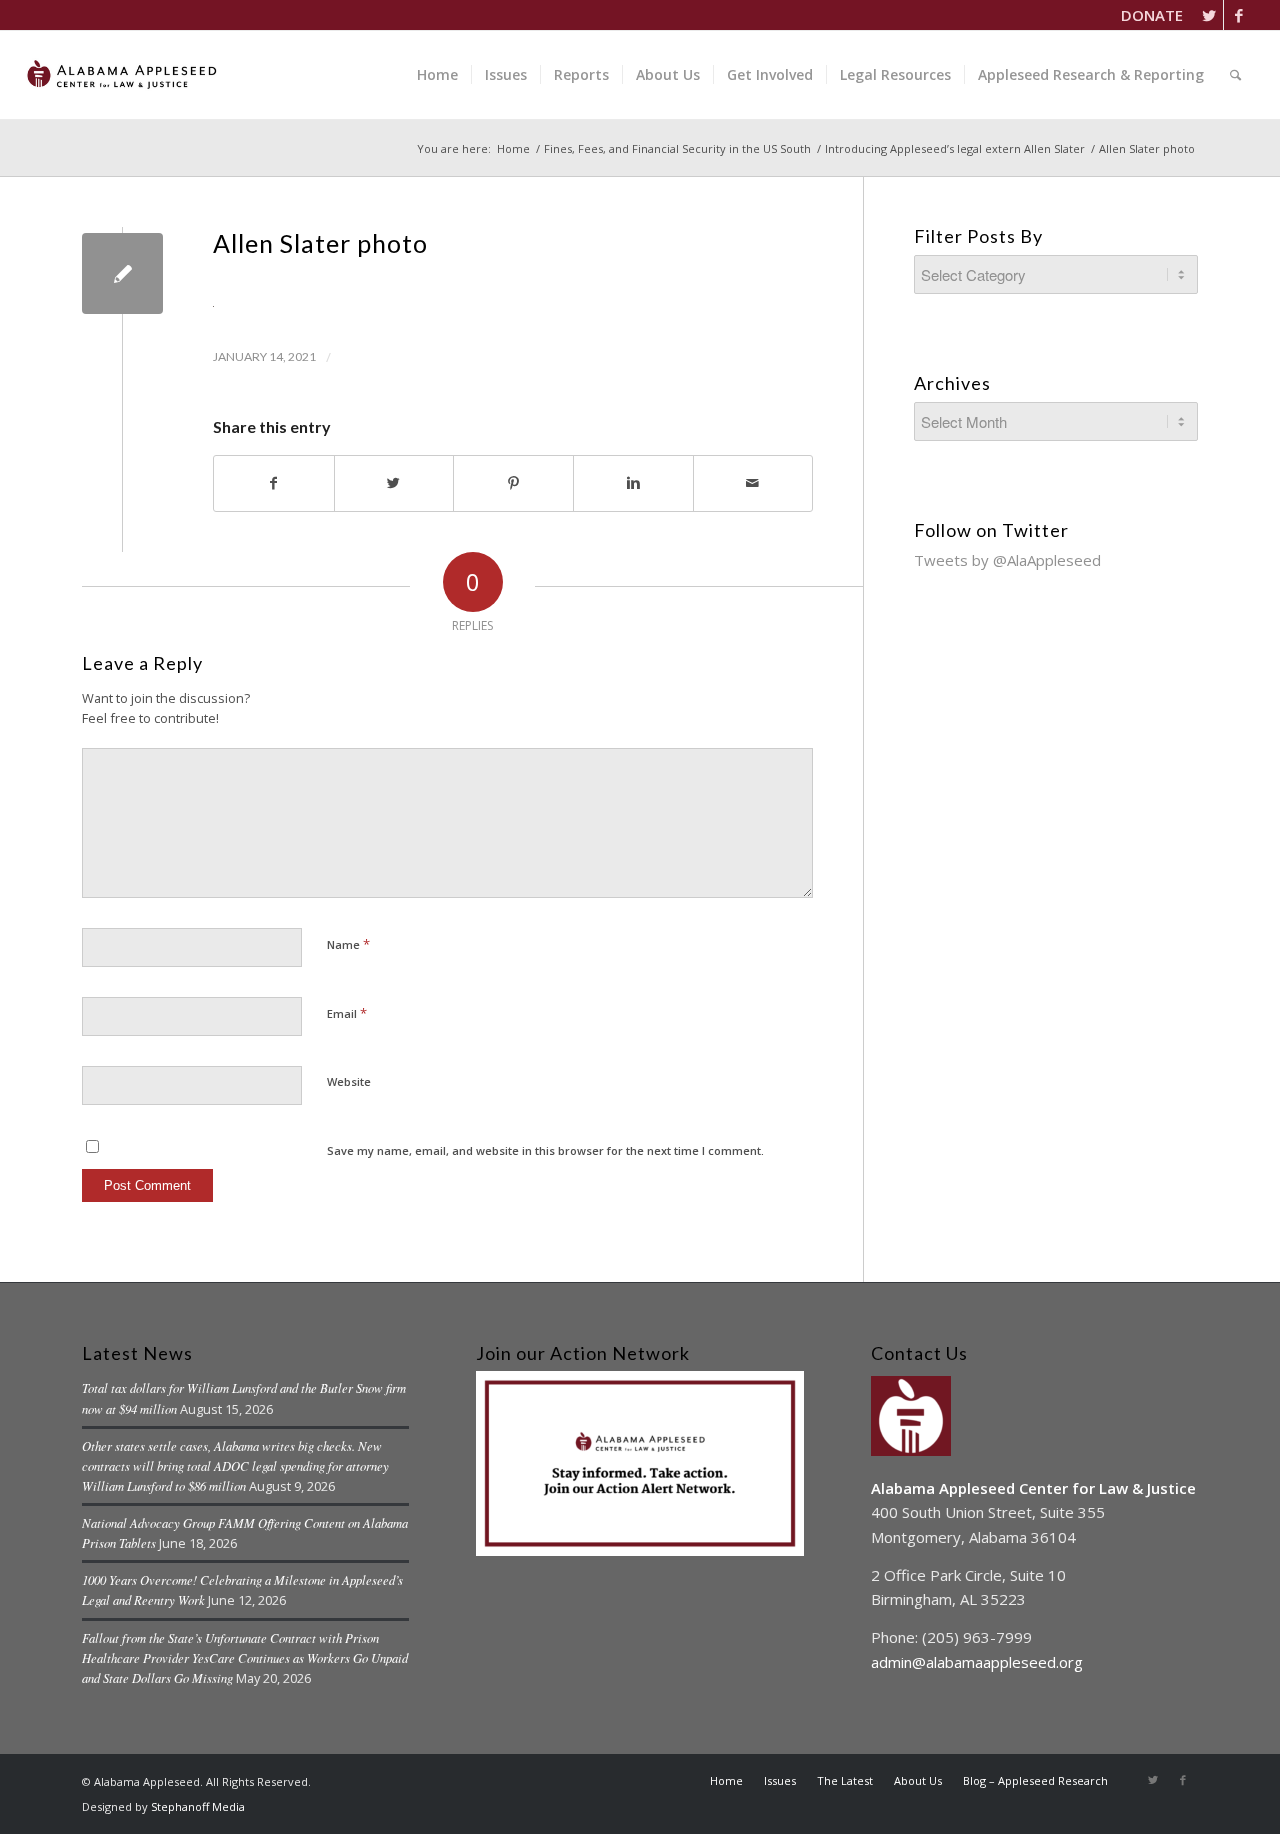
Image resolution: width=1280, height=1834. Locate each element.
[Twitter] (1208, 15)
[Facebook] (1239, 15)
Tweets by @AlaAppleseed (1007, 560)
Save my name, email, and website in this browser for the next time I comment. (545, 1150)
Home (513, 148)
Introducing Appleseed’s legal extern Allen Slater (955, 148)
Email (347, 1013)
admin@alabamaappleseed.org (977, 1662)
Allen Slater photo (320, 243)
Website (349, 1081)
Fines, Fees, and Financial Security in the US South (677, 148)
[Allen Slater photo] (122, 273)
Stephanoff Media (198, 1806)
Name (348, 944)
